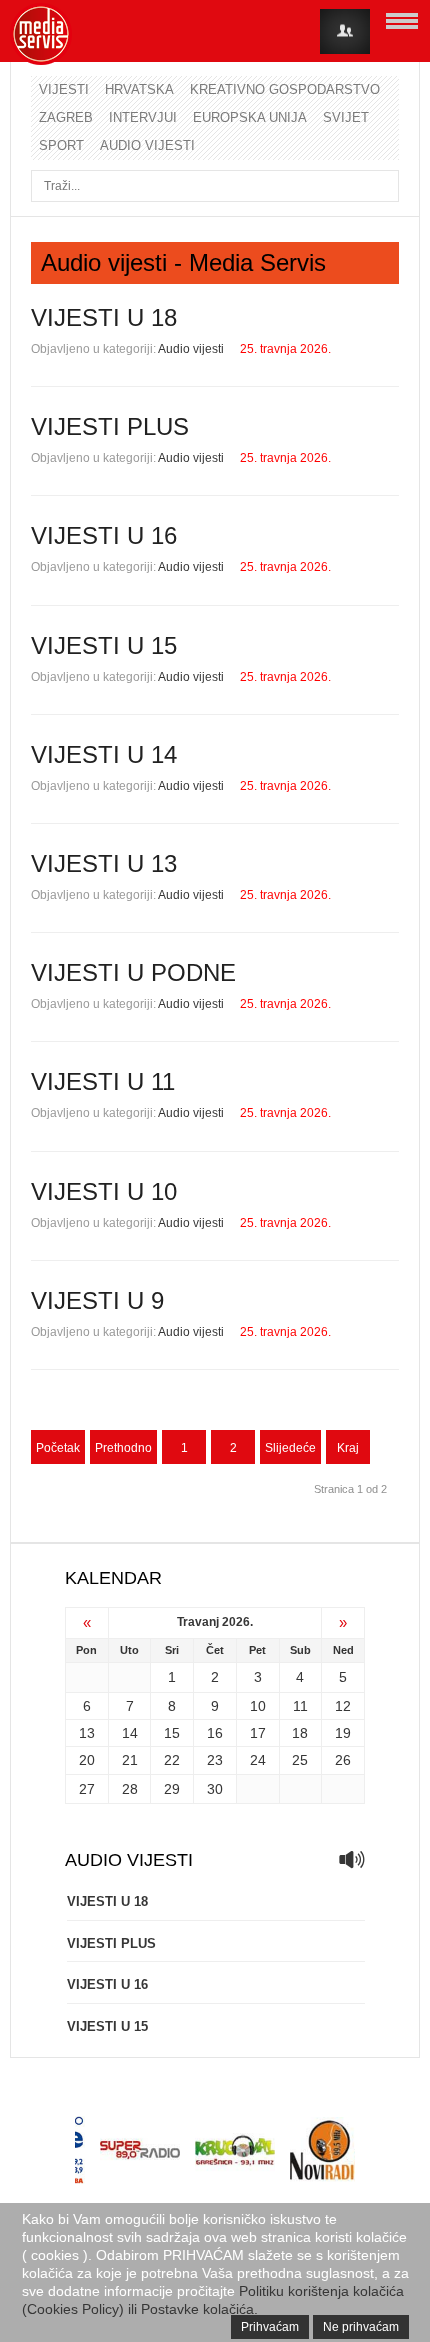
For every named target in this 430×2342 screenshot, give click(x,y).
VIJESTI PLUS (110, 426)
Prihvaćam (270, 2327)
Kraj (348, 1448)
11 (300, 1706)
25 (300, 1760)
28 (130, 1789)
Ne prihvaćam (361, 2327)
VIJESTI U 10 (104, 1191)
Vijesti (64, 89)
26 (343, 1760)
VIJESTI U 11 (103, 1081)
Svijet (346, 117)
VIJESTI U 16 (104, 535)
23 (215, 1760)
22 (172, 1760)
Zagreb (66, 117)
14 (130, 1733)
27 (87, 1789)
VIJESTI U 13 (104, 863)
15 (172, 1733)
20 (87, 1760)
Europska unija (250, 117)
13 (87, 1733)
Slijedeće (290, 1448)
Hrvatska (139, 89)
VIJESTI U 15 (104, 645)
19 (343, 1733)
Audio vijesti (147, 145)
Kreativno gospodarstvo (285, 89)
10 (258, 1706)
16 (215, 1733)
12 (343, 1706)
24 (258, 1760)
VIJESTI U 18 (104, 317)
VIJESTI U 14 (104, 754)
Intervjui (143, 117)
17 (258, 1733)
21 (130, 1760)
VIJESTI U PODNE (133, 972)
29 (172, 1789)
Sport (61, 145)
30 (215, 1789)
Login (345, 31)
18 (300, 1733)
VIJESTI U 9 (97, 1300)
